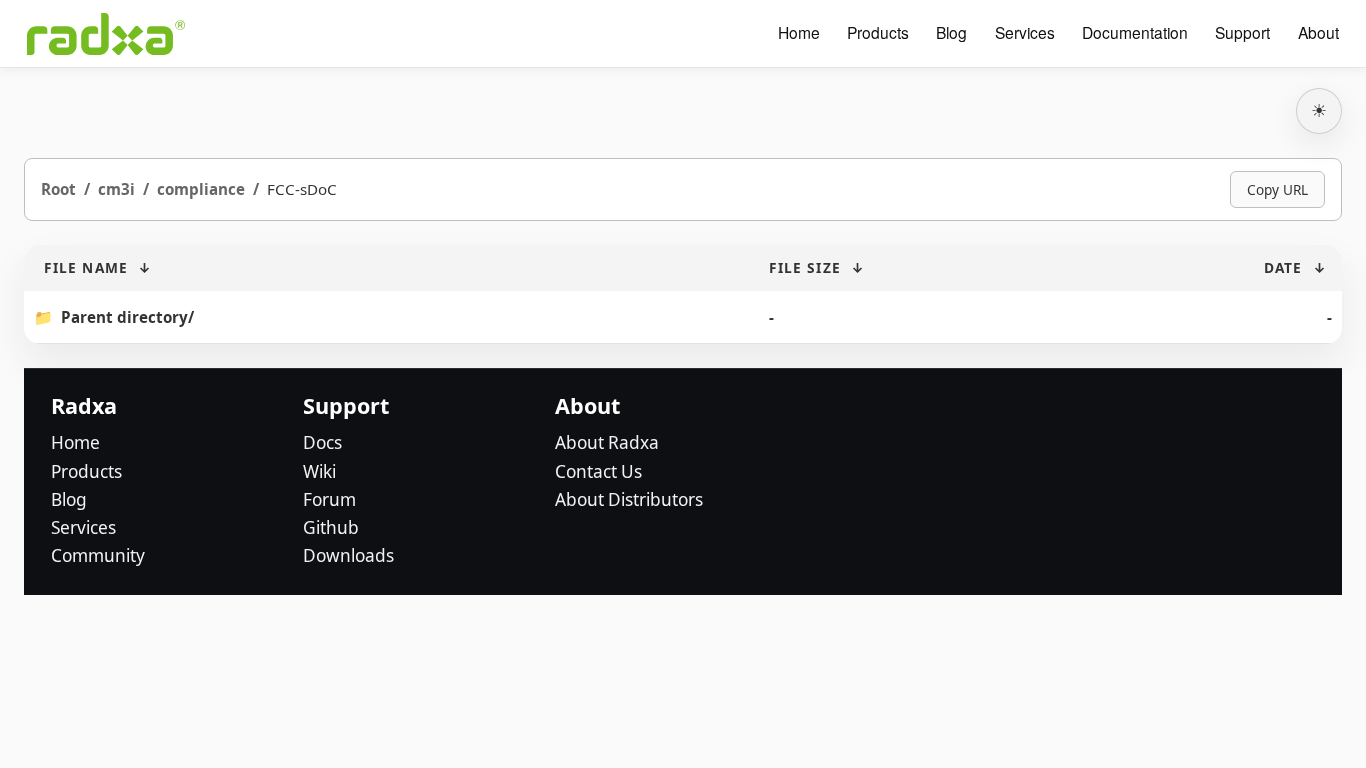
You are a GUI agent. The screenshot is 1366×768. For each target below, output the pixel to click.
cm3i (116, 189)
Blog (951, 33)
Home (799, 33)
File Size (805, 267)
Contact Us (598, 471)
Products (878, 33)
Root (58, 189)
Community (98, 555)
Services (1025, 33)
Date (1283, 267)
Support (1242, 33)
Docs (322, 442)
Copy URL (1277, 189)
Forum (329, 499)
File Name (86, 267)
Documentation (1135, 33)
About (1318, 33)
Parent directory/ (127, 317)
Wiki (319, 471)
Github (331, 527)
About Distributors (629, 499)
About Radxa (607, 442)
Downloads (348, 555)
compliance (201, 189)
